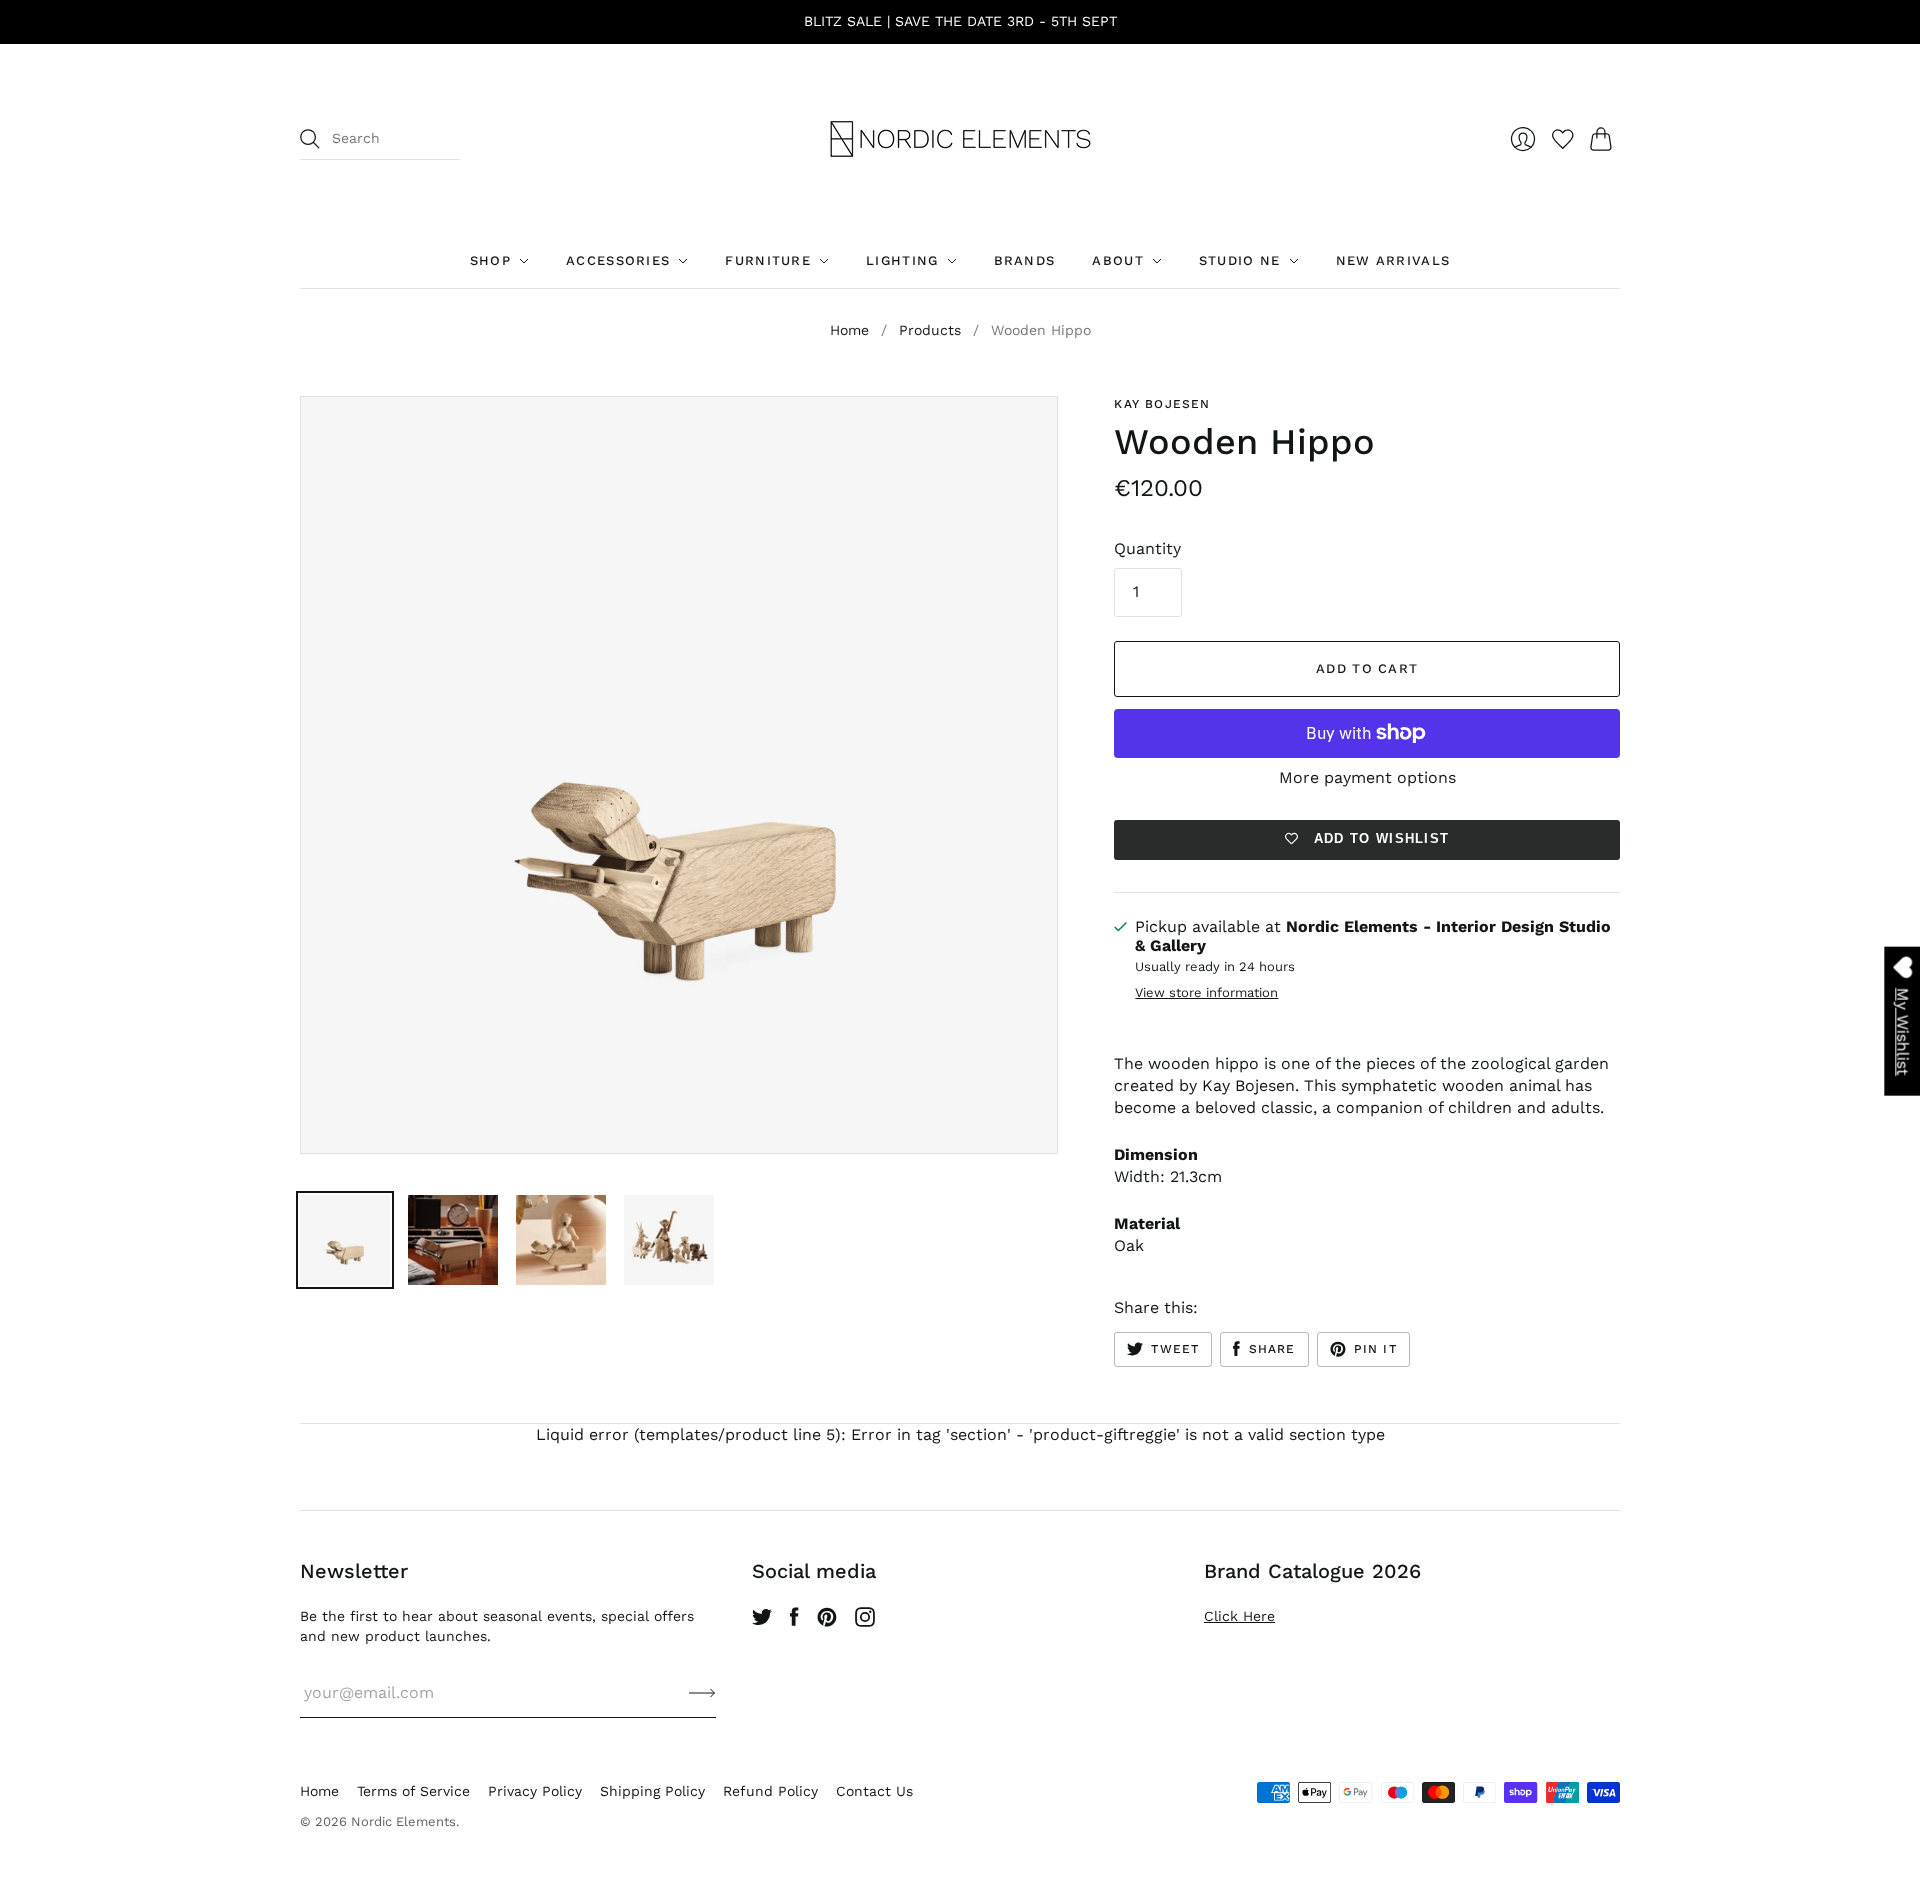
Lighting (902, 260)
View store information (1206, 993)
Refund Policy (770, 1791)
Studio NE (1240, 260)
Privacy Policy (535, 1791)
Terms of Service (413, 1791)
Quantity (1147, 548)
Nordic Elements (403, 1821)
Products (930, 330)
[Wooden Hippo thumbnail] (345, 1240)
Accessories (618, 260)
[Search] (310, 139)
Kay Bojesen (1162, 404)
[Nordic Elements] (960, 139)
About (1118, 260)
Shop (490, 260)
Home (849, 330)
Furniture (768, 260)
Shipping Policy (652, 1791)
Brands (1025, 260)
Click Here (1239, 1616)
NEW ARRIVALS (1393, 260)
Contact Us (874, 1791)
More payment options (1367, 777)
